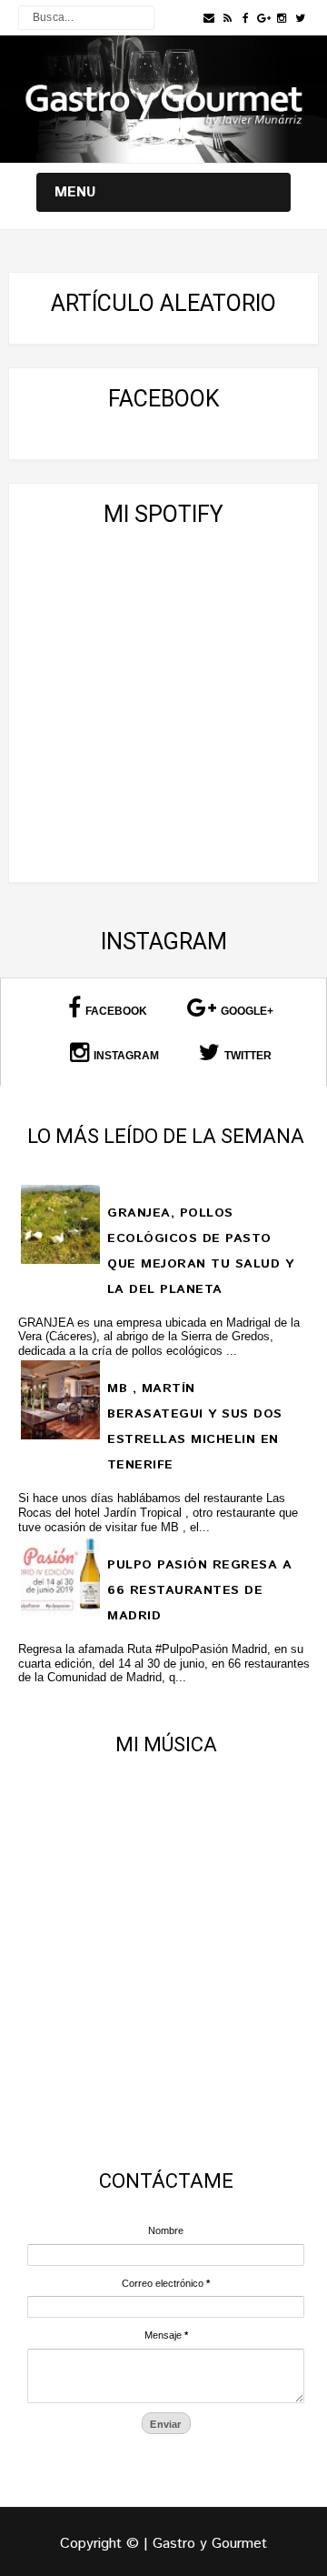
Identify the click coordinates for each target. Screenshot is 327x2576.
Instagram (126, 1056)
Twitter (248, 1056)
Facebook (116, 1011)
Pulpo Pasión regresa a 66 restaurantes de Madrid (199, 1590)
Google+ (247, 1011)
